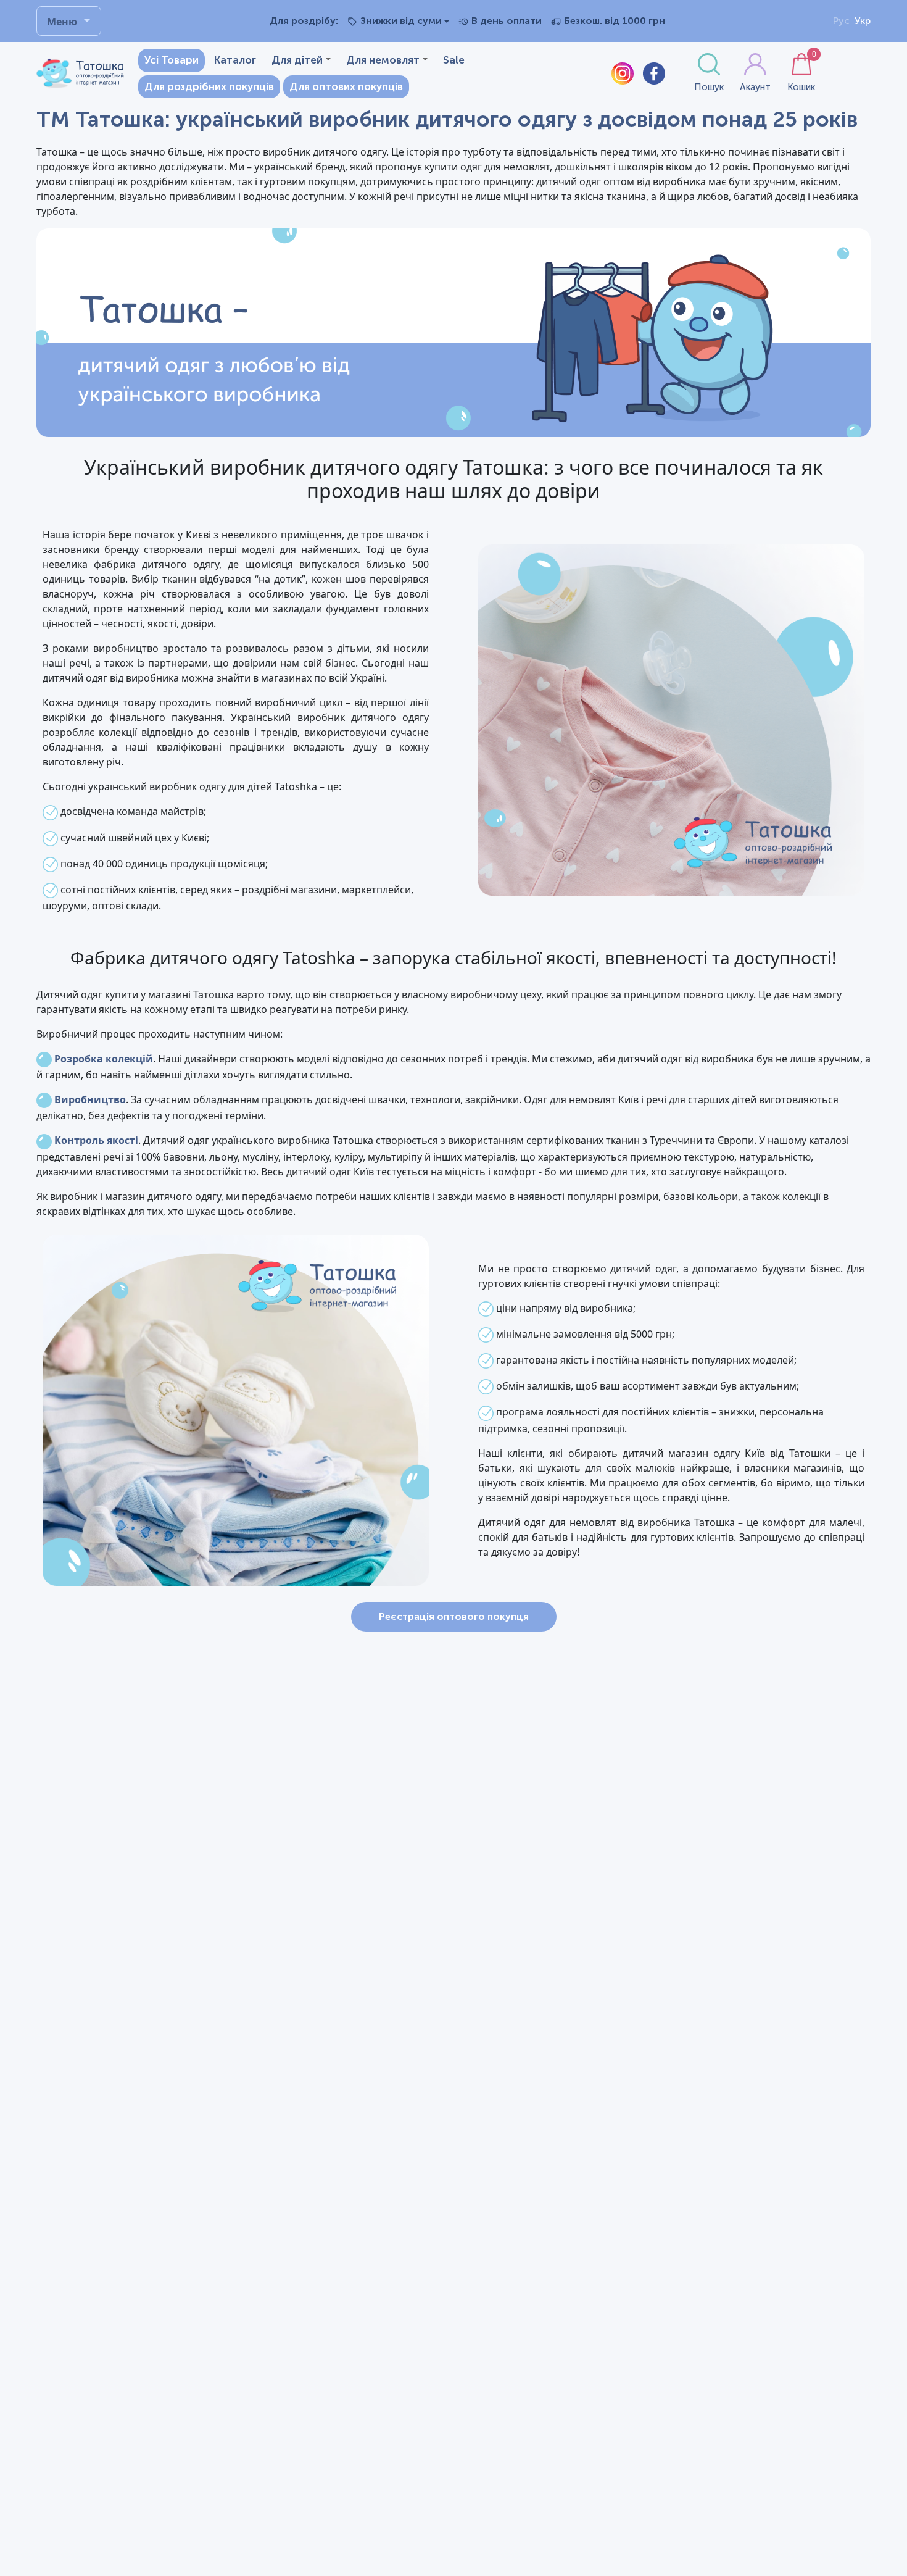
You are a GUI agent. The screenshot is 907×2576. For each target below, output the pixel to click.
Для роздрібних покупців (209, 86)
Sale (454, 60)
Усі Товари (172, 60)
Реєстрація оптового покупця (454, 1616)
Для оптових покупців (346, 86)
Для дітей (297, 60)
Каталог (235, 60)
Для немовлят (383, 60)
